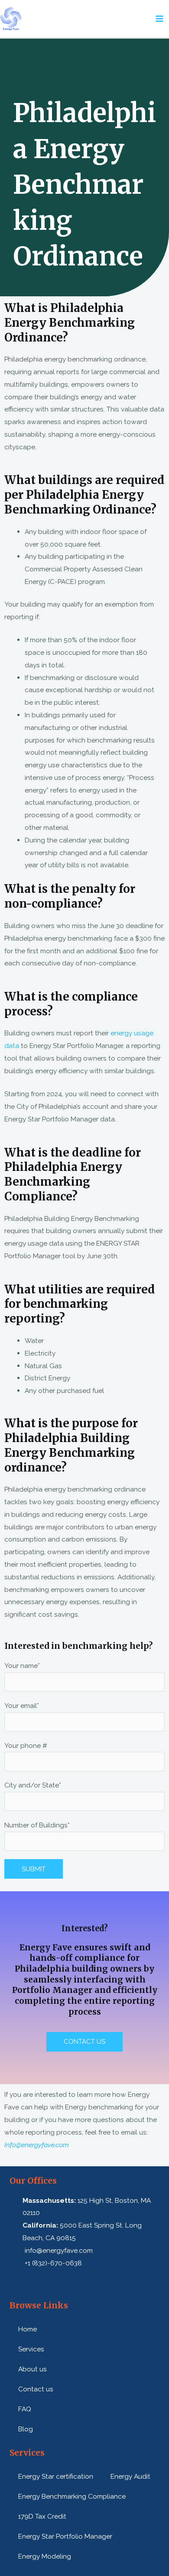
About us (32, 2369)
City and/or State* (33, 1785)
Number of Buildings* (37, 1825)
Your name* (22, 1666)
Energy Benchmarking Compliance (72, 2496)
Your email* (22, 1706)
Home (28, 2329)
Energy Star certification (56, 2476)
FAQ (25, 2409)
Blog (26, 2429)
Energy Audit (130, 2476)
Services (31, 2349)
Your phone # (26, 1746)
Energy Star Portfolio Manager (65, 2536)
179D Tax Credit (42, 2516)
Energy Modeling (45, 2556)
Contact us (36, 2389)
